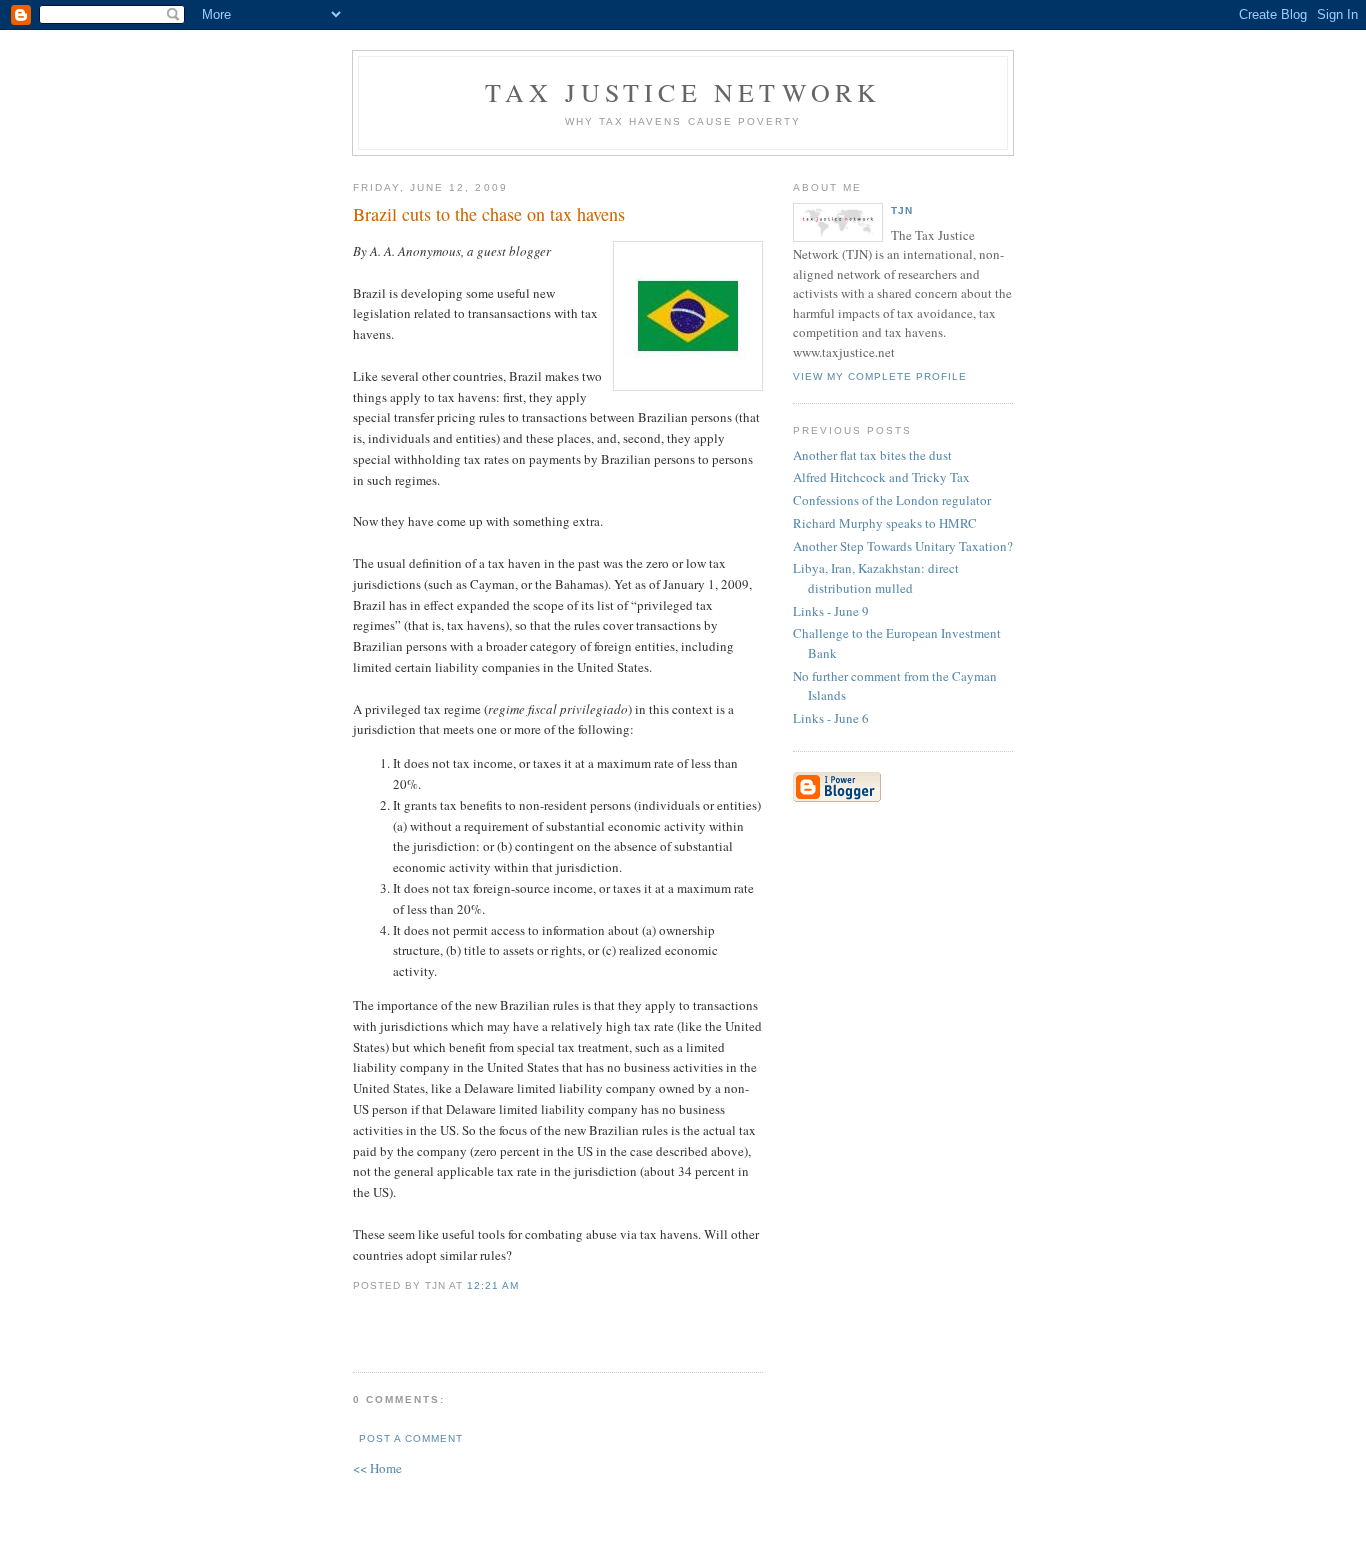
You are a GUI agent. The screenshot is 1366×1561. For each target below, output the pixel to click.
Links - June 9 (831, 611)
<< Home (377, 1468)
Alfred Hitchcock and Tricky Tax (881, 477)
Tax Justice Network (683, 92)
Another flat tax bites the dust (872, 455)
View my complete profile (880, 376)
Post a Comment (411, 1438)
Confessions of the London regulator (892, 500)
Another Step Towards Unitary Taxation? (903, 546)
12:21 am (493, 1285)
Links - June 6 (831, 718)
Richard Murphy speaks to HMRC (885, 523)
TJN (902, 210)
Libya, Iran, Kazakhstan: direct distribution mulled (876, 578)
